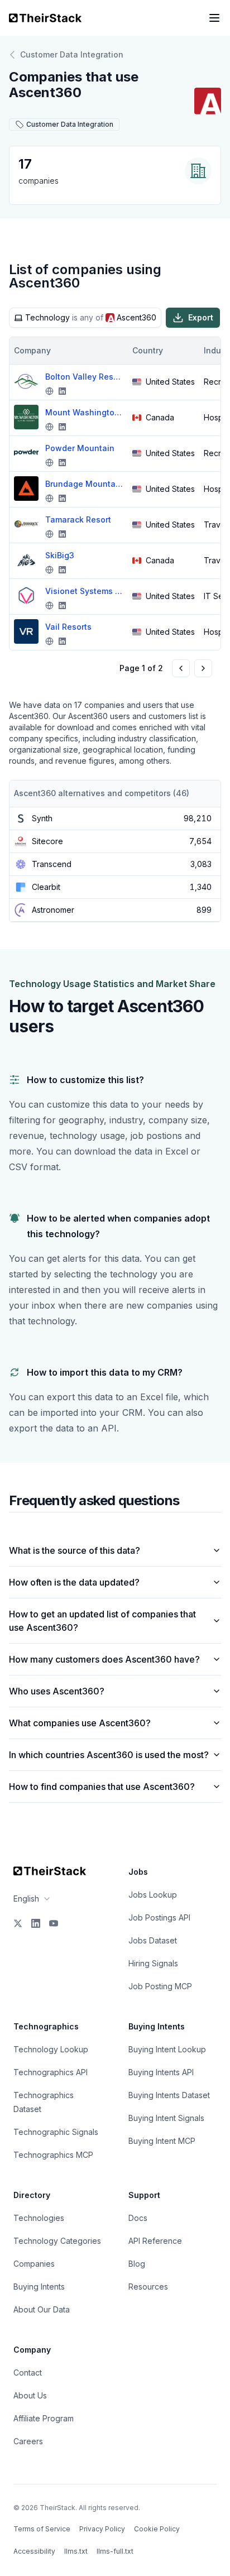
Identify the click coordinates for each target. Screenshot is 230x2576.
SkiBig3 (60, 555)
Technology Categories (57, 2241)
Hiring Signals (153, 1963)
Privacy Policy (102, 2529)
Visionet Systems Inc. (84, 591)
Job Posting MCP (160, 1986)
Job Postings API (159, 1917)
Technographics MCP (53, 2155)
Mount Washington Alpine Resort (84, 412)
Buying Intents (39, 2287)
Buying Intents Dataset (169, 2095)
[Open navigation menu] (214, 18)
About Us (30, 2395)
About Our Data (42, 2309)
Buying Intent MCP (162, 2141)
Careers (28, 2441)
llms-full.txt (115, 2551)
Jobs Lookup (153, 1895)
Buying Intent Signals (166, 2118)
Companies (34, 2264)
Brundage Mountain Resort (84, 484)
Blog (137, 2264)
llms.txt (76, 2551)
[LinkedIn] (36, 1923)
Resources (148, 2287)
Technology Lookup (51, 2049)
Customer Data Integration (72, 54)
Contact (28, 2372)
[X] (18, 1923)
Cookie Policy (157, 2529)
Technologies (39, 2218)
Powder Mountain (80, 448)
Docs (138, 2218)
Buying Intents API (161, 2072)
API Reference (155, 2241)
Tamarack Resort (78, 519)
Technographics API (51, 2072)
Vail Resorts (68, 627)
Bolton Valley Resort (84, 377)
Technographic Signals (56, 2132)
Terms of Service (42, 2529)
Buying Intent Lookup (167, 2049)
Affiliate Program (44, 2418)
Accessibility (34, 2551)
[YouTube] (54, 1923)
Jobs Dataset (153, 1940)
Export (201, 317)
